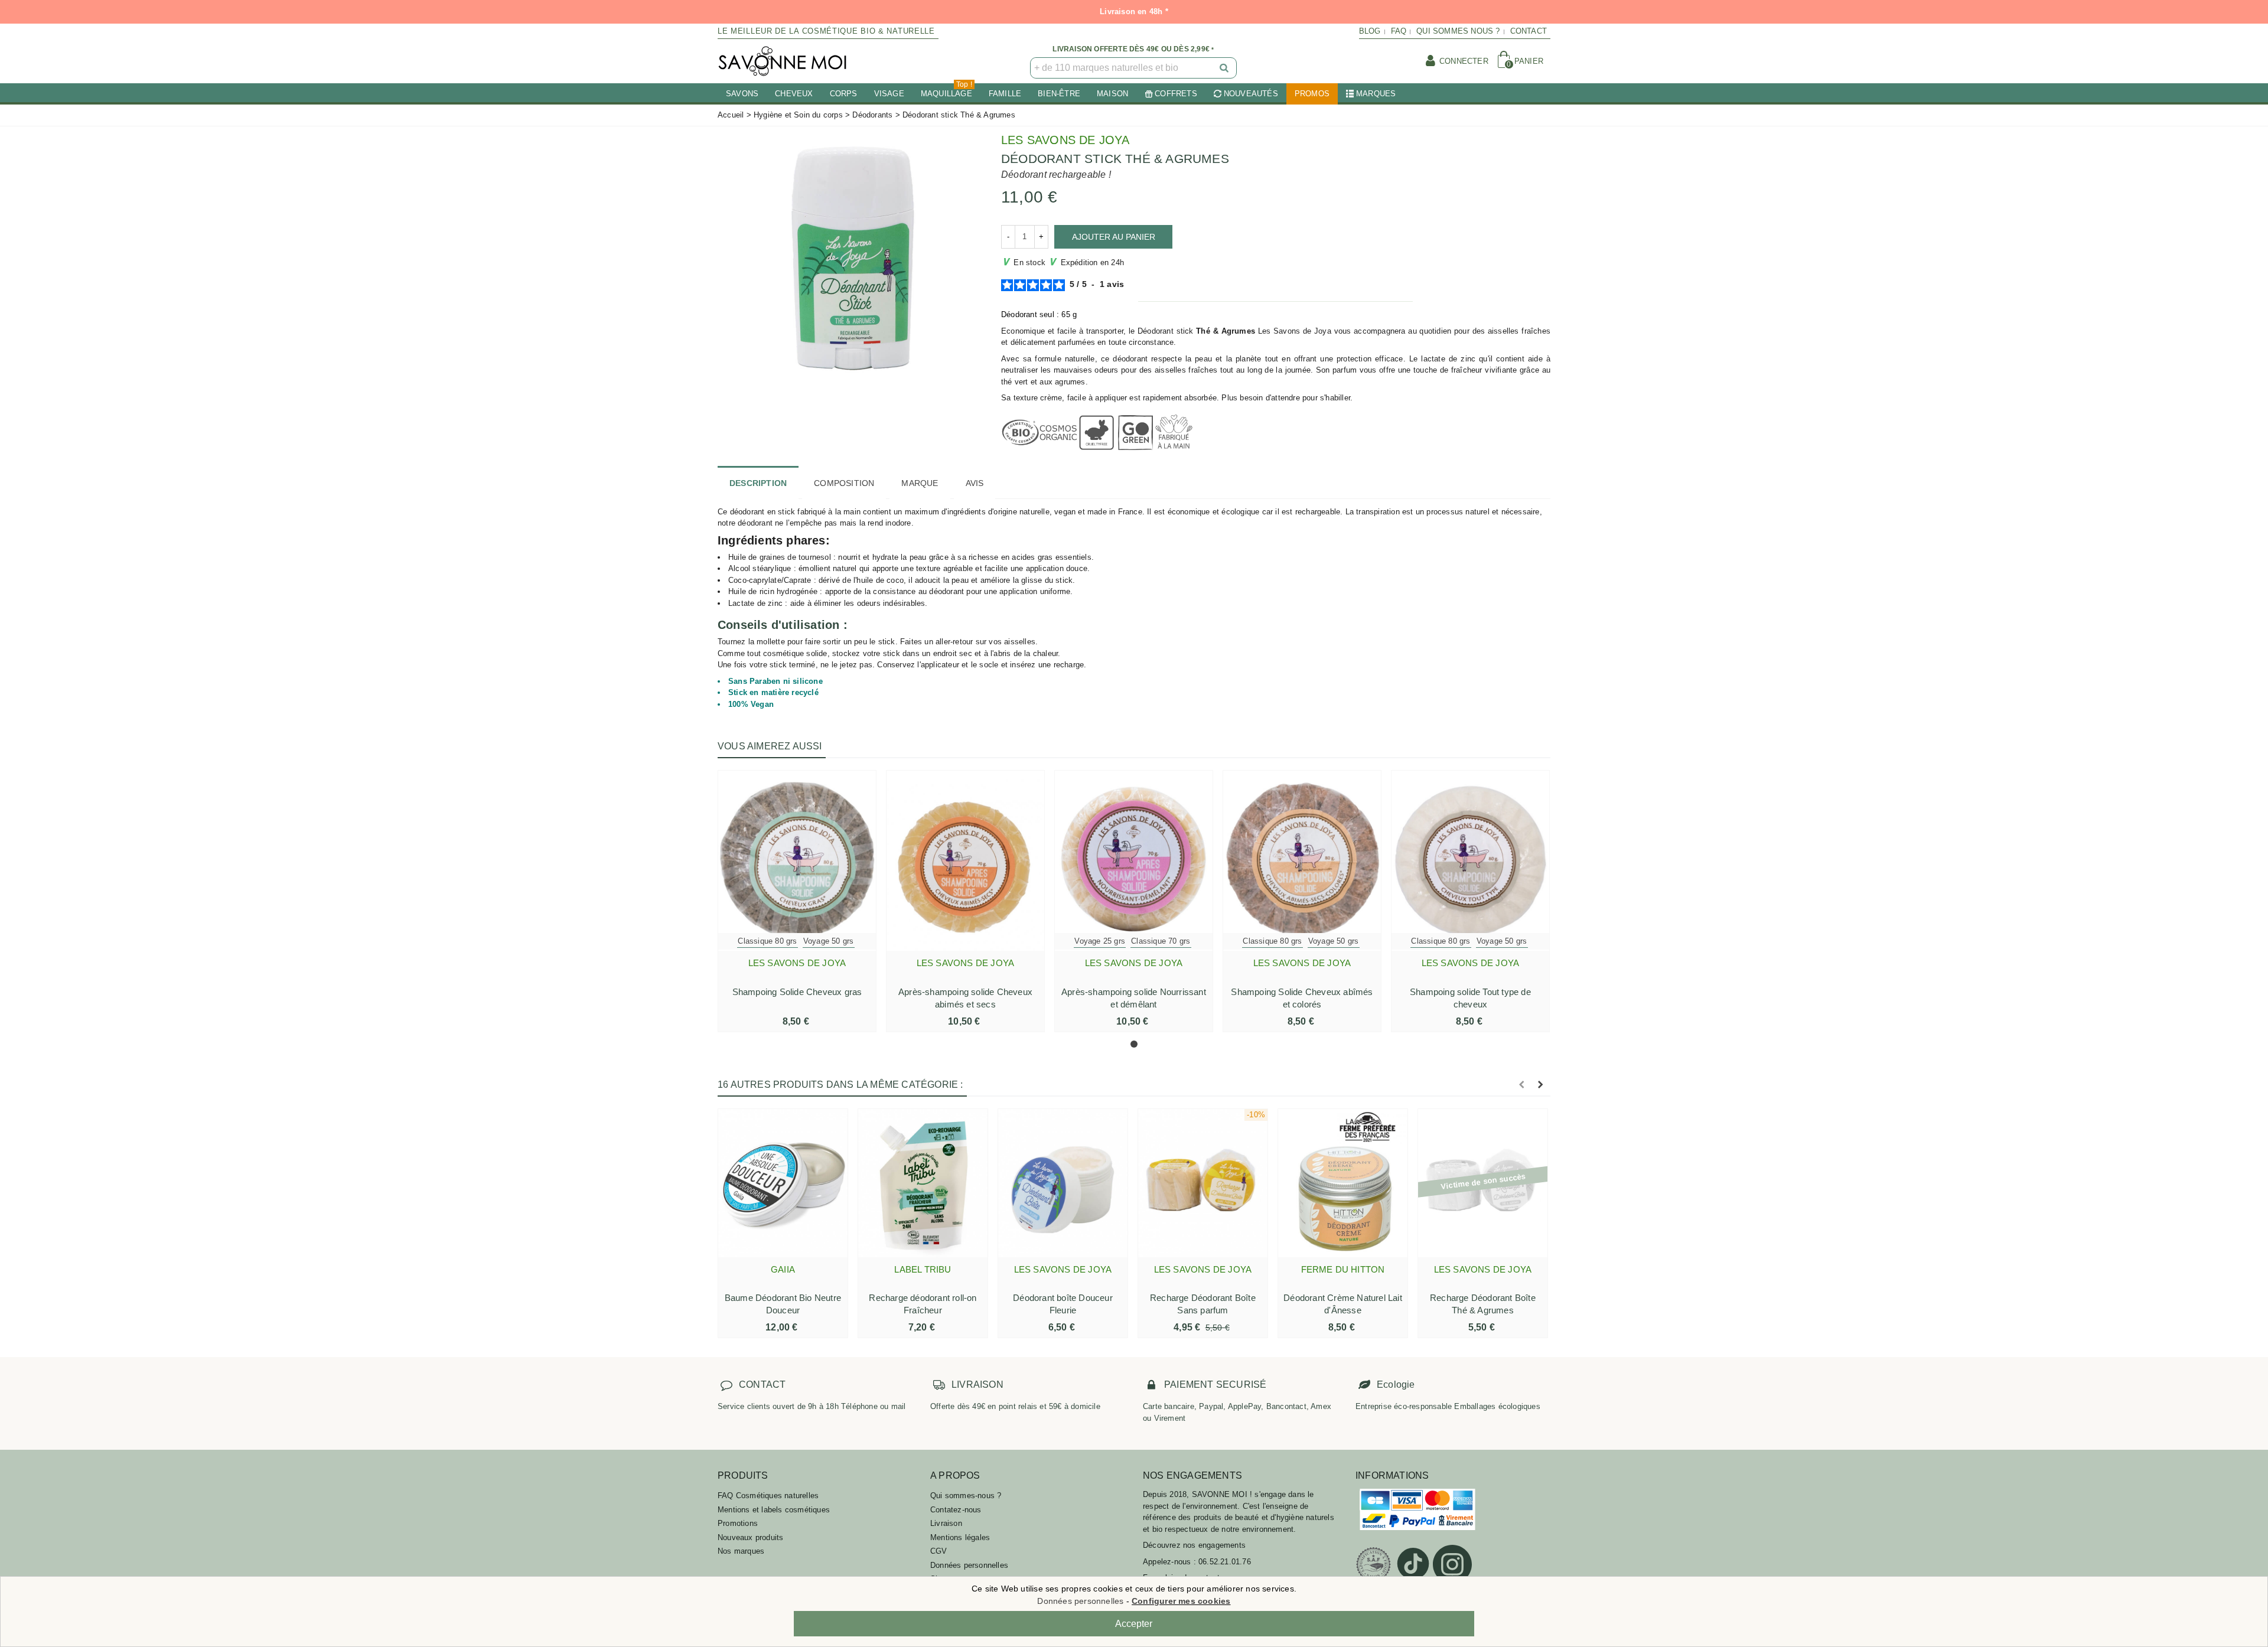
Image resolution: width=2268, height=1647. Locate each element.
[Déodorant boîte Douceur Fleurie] (1063, 1183)
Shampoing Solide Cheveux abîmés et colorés (1302, 998)
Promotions (738, 1523)
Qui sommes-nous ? (966, 1496)
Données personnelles (969, 1565)
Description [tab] (758, 483)
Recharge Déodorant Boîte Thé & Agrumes (1483, 1304)
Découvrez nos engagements (1194, 1545)
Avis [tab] (975, 483)
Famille (1005, 94)
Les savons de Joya (1065, 140)
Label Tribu (923, 1269)
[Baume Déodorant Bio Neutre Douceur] (783, 1183)
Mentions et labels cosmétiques (774, 1510)
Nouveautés (1251, 94)
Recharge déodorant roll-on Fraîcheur (923, 1304)
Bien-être (1059, 94)
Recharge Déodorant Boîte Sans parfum (1203, 1304)
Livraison (946, 1523)
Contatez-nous (956, 1510)
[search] (1225, 68)
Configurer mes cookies (1181, 1601)
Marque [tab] (920, 483)
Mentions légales (960, 1537)
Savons (742, 94)
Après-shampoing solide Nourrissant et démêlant (1134, 998)
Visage (889, 94)
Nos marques (741, 1551)
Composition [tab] (844, 483)
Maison (1112, 94)
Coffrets (1176, 94)
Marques (1376, 94)
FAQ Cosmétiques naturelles (768, 1496)
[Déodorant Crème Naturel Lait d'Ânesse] (1343, 1183)
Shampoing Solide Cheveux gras (797, 992)
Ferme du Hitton (1343, 1269)
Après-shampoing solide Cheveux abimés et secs (965, 998)
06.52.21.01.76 (1225, 1562)
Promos (1312, 94)
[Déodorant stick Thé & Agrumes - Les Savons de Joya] (850, 256)
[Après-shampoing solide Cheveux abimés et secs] (965, 861)
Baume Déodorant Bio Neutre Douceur (783, 1304)
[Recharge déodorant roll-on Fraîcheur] (923, 1183)
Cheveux (794, 94)
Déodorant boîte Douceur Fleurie (1063, 1304)
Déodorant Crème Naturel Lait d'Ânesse (1343, 1304)
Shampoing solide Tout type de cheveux (1470, 998)
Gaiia (783, 1269)
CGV (939, 1551)
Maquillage (946, 91)
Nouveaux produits (750, 1537)
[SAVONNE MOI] (783, 61)
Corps (844, 94)
